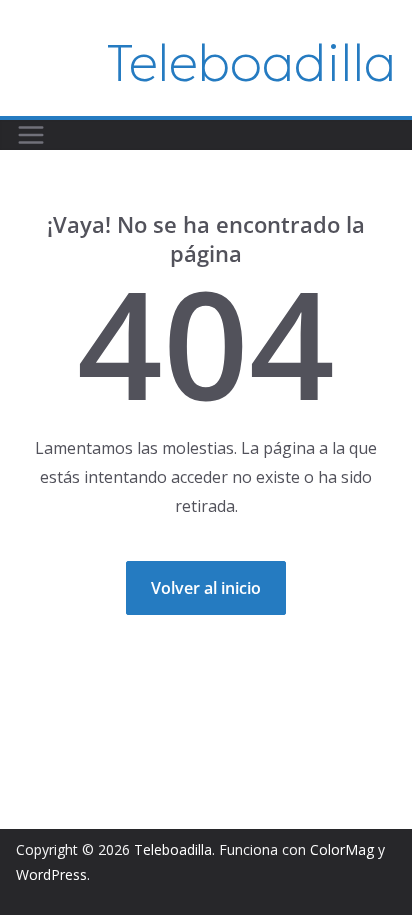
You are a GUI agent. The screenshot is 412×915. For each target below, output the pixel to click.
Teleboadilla (251, 62)
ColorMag (342, 849)
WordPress (51, 874)
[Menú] (31, 135)
